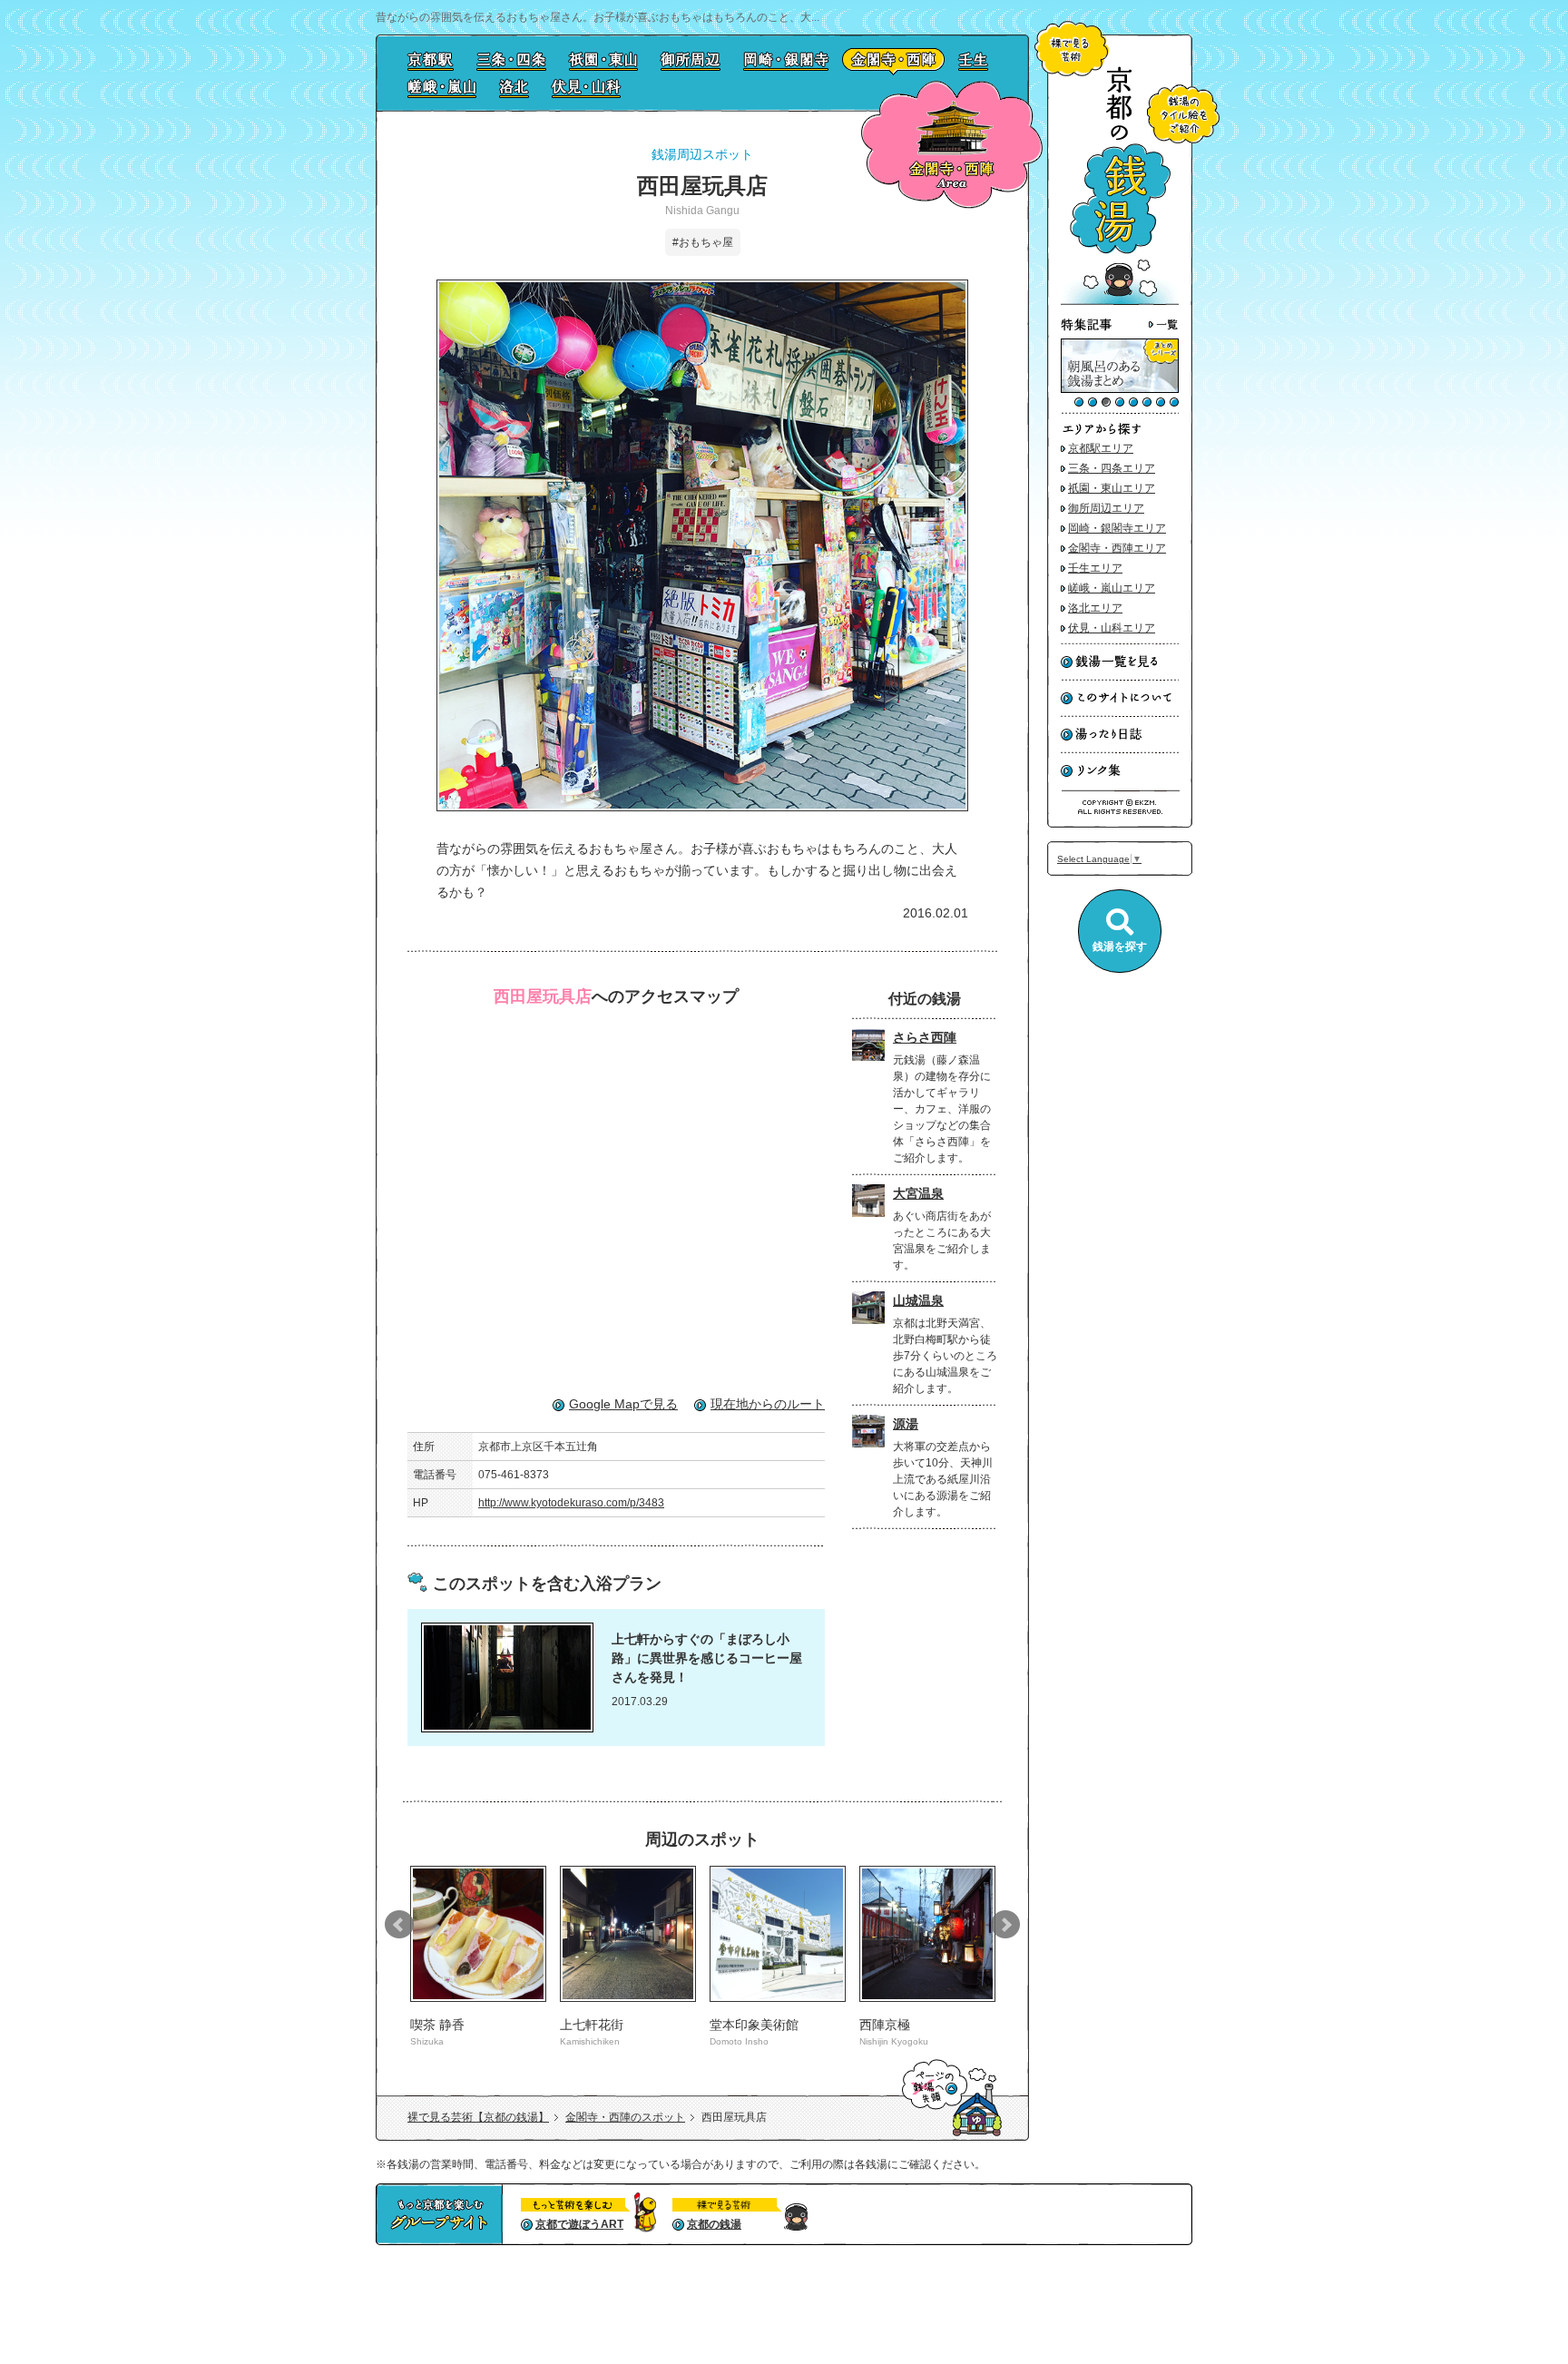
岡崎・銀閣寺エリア (1117, 528)
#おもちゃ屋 (703, 242)
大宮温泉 (918, 1193)
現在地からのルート (768, 1404)
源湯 (906, 1424)
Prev (399, 1925)
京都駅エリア (1101, 448)
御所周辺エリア (1106, 508)
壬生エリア (1095, 568)
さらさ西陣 (925, 1037)
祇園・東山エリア (1112, 488)
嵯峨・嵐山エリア (1112, 588)
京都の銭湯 (714, 2224)
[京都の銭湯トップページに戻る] (1120, 302)
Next (1005, 1925)
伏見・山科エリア (1112, 628)
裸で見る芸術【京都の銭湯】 (478, 2117)
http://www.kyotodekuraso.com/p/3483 (571, 1503)
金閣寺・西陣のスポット (625, 2117)
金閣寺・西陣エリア (1117, 548)
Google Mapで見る (623, 1404)
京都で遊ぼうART (579, 2224)
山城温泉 (918, 1300)
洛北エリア (1095, 608)
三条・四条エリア (1112, 468)
